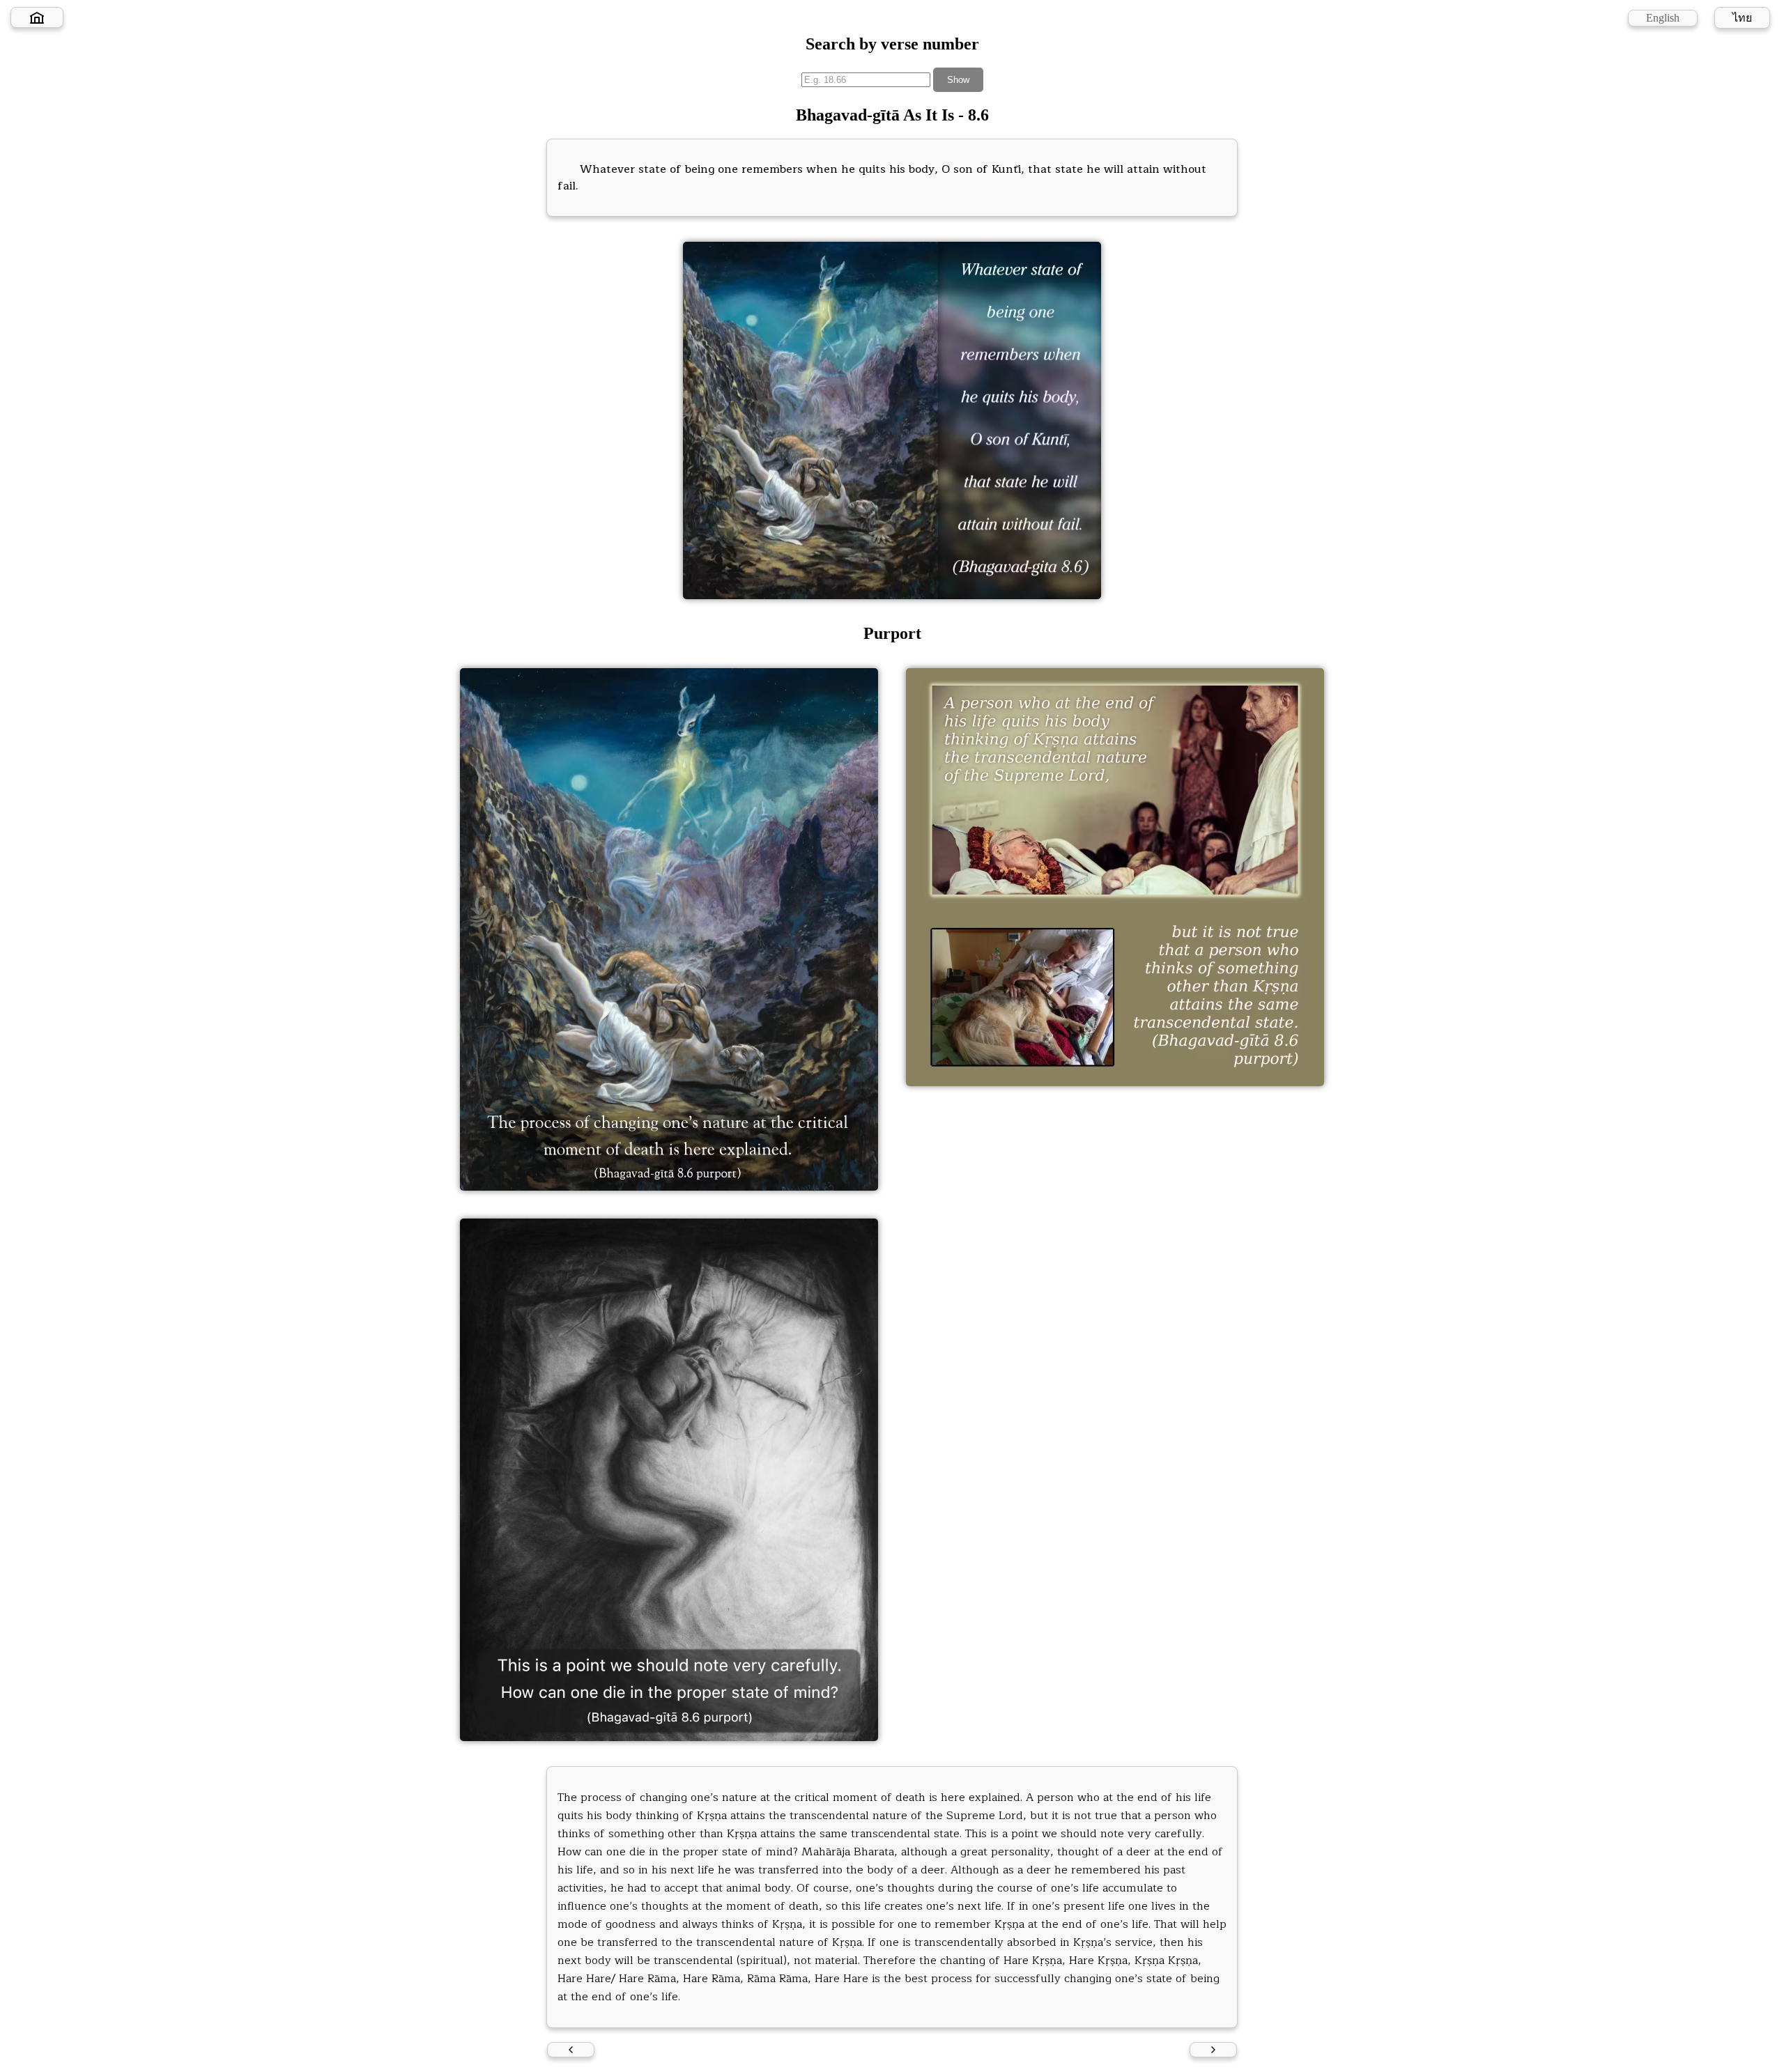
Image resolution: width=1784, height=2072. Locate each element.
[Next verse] (1213, 2050)
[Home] (37, 17)
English (1663, 18)
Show (958, 80)
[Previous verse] (571, 2050)
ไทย (1742, 18)
